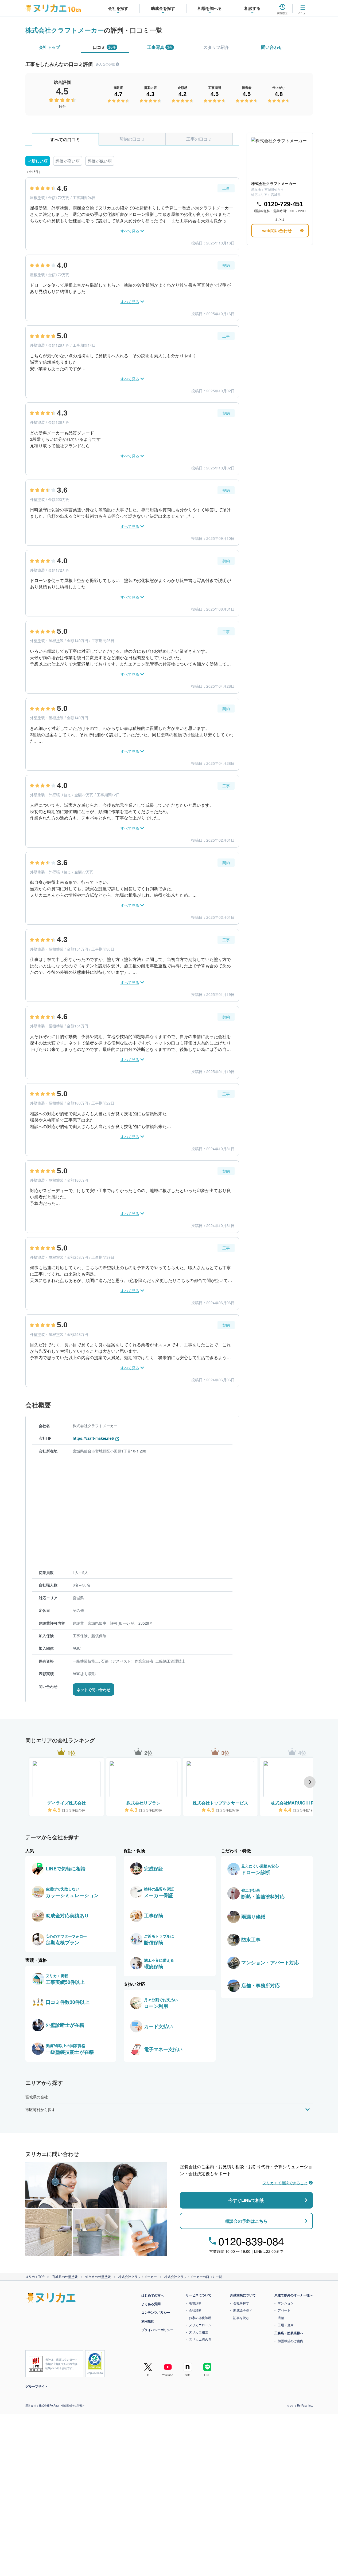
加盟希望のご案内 (290, 2341)
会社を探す (241, 2303)
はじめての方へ (153, 2295)
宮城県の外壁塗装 (65, 2276)
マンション (286, 2303)
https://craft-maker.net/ (93, 1438)
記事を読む (241, 2318)
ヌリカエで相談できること (285, 2183)
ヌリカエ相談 (199, 2332)
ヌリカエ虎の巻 (200, 2339)
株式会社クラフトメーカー (65, 30)
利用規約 (148, 2321)
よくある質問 (151, 2304)
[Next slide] (310, 1782)
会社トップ (49, 47)
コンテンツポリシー (156, 2312)
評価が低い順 (100, 161)
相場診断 (195, 2303)
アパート (284, 2310)
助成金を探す (243, 2310)
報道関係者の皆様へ (73, 2405)
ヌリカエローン (200, 2325)
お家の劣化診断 (200, 2318)
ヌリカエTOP (35, 2276)
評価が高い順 (68, 161)
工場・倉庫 (286, 2325)
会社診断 (195, 2310)
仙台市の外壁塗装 (98, 2276)
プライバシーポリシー (157, 2330)
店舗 (281, 2318)
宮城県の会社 (37, 2097)
